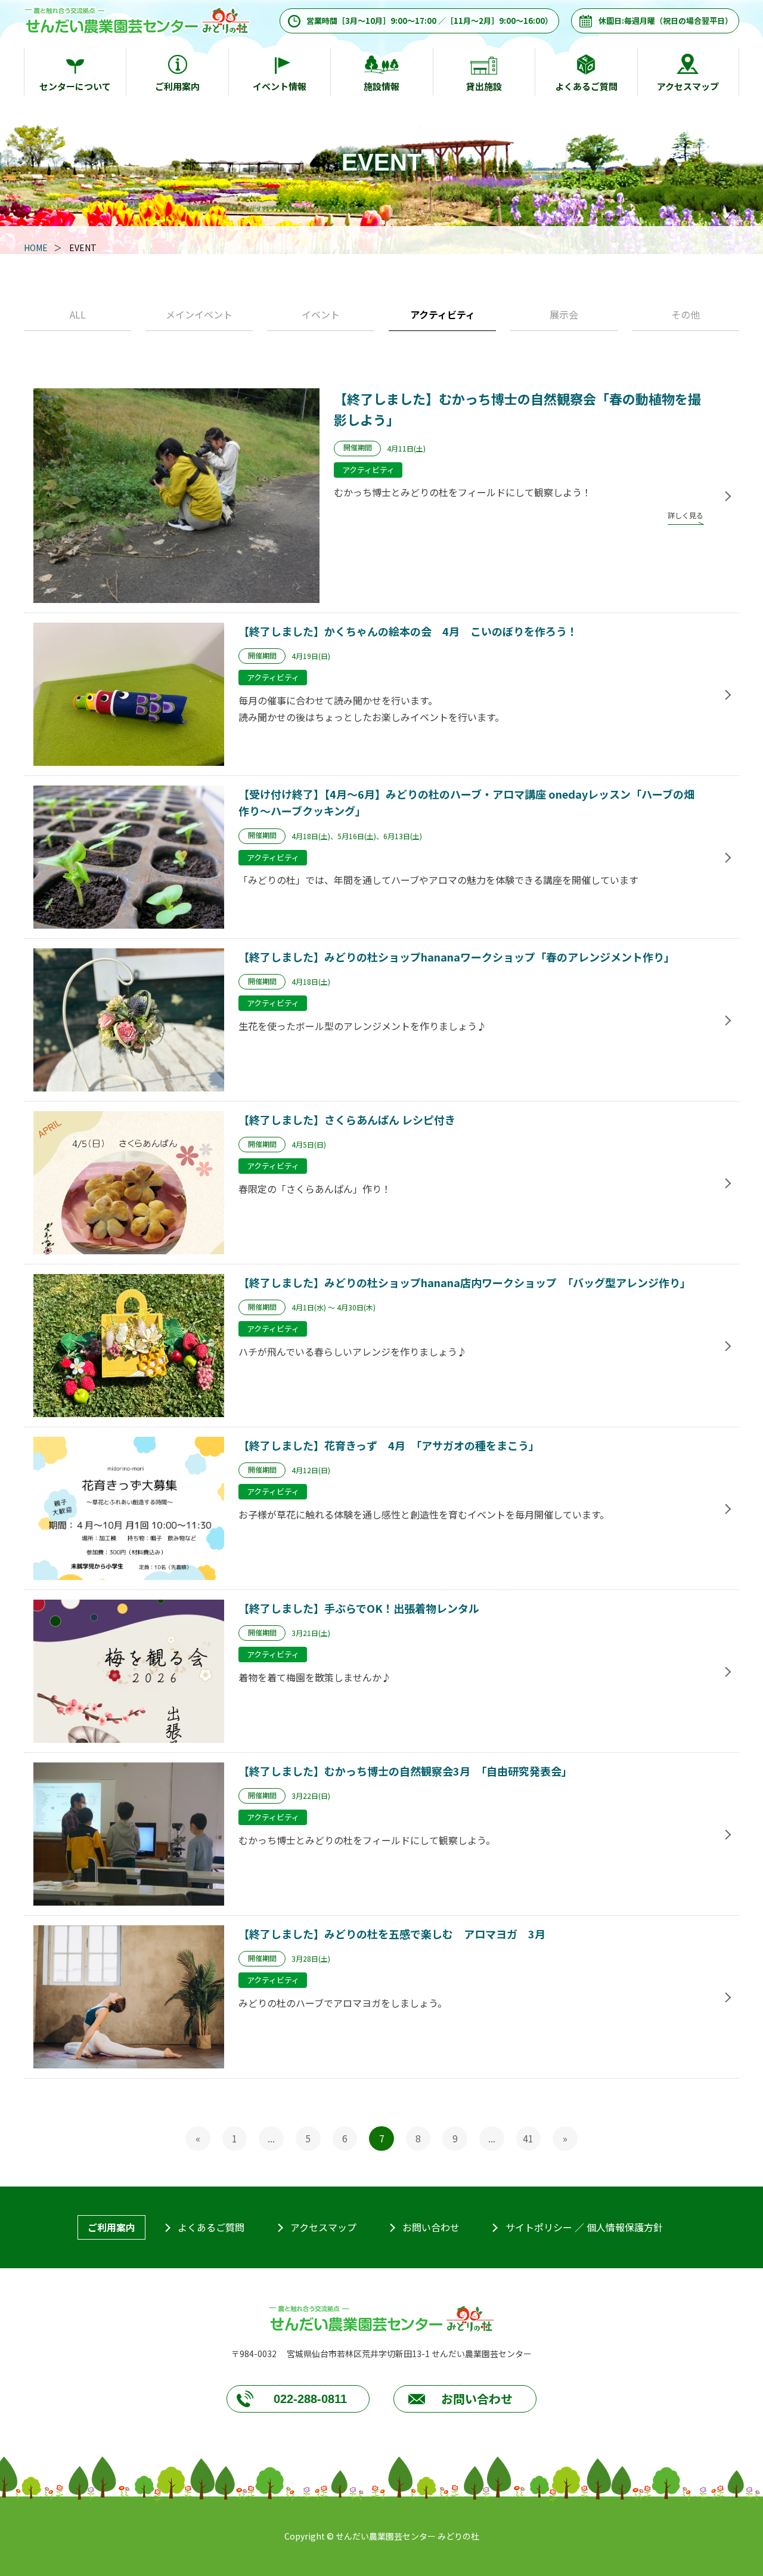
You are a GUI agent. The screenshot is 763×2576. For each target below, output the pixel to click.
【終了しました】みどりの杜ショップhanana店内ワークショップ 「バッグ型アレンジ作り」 (465, 1282)
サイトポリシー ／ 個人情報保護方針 (584, 2227)
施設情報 (381, 86)
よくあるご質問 (586, 86)
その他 (686, 314)
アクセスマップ (688, 86)
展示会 (564, 314)
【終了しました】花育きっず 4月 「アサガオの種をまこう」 (389, 1445)
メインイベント (199, 314)
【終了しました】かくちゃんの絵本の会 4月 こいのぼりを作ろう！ (408, 631)
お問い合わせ (431, 2227)
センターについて (75, 86)
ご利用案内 (177, 86)
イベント (321, 314)
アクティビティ (443, 314)
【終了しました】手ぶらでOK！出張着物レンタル (359, 1608)
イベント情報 (280, 86)
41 (528, 2138)
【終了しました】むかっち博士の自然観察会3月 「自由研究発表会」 (405, 1771)
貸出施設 (484, 86)
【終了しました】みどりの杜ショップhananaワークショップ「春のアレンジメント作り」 (457, 957)
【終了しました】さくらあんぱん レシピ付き (347, 1120)
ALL (78, 314)
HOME (36, 248)
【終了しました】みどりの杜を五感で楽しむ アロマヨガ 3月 (392, 1934)
